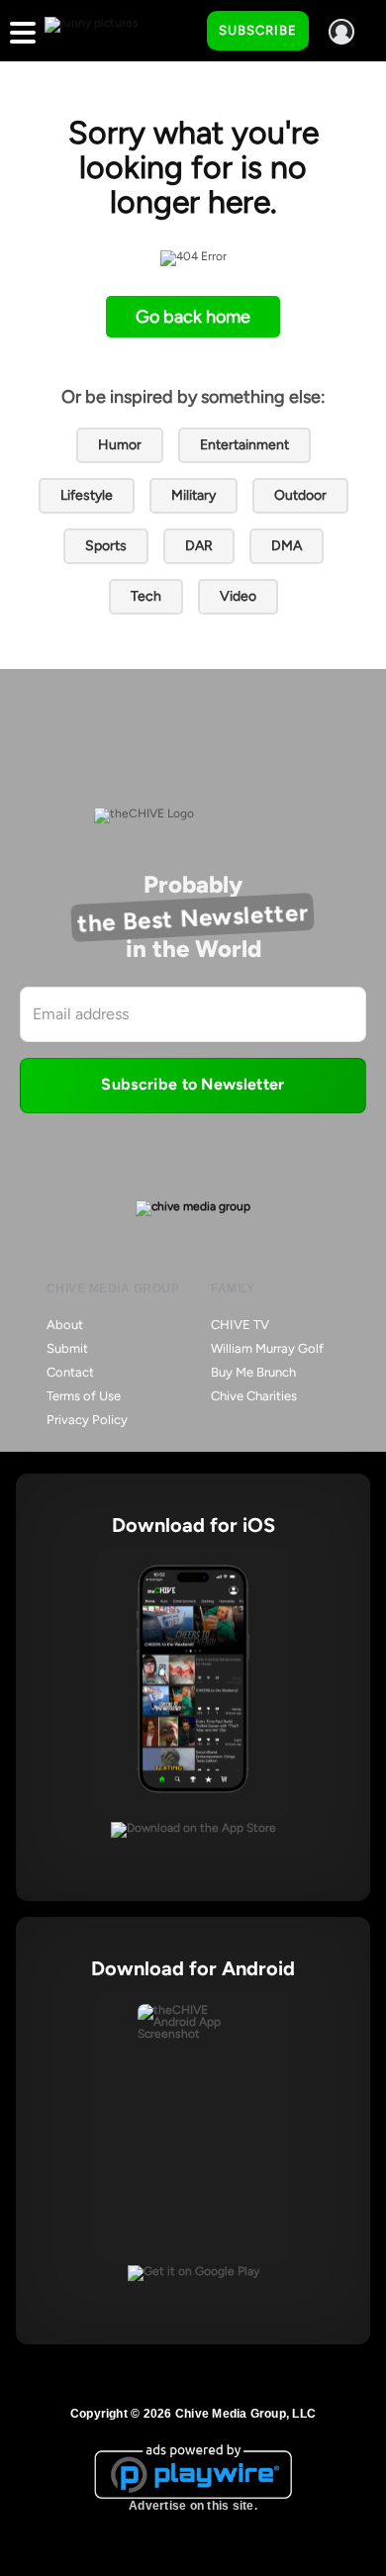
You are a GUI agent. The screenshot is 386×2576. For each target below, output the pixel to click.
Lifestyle (87, 495)
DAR (199, 546)
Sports (106, 546)
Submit (67, 1348)
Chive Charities (254, 1396)
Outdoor (300, 495)
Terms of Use (84, 1396)
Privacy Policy (87, 1420)
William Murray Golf (267, 1348)
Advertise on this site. (193, 2506)
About (65, 1325)
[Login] (341, 32)
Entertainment (244, 445)
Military (193, 495)
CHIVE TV (240, 1325)
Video (238, 596)
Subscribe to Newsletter (193, 1084)
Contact (70, 1372)
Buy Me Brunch (253, 1372)
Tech (146, 596)
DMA (287, 546)
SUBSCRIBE (258, 30)
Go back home (193, 317)
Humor (120, 445)
